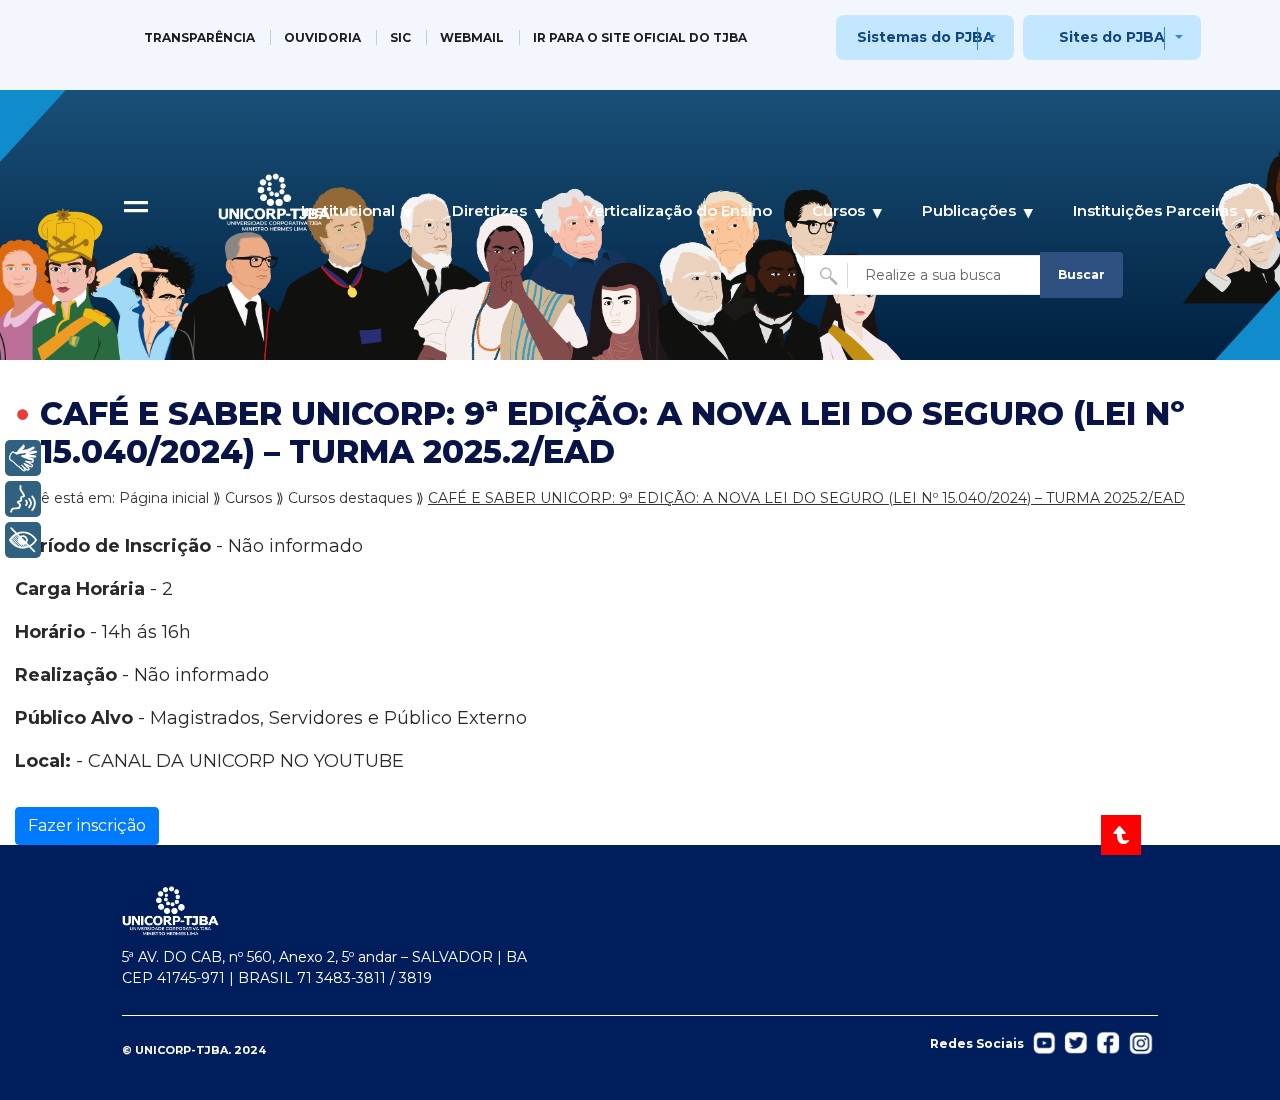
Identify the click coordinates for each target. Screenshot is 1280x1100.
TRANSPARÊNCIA (199, 37)
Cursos (838, 210)
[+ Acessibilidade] (23, 540)
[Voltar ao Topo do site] (1122, 835)
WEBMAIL (472, 37)
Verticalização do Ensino (678, 210)
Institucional (348, 210)
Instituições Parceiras (1155, 210)
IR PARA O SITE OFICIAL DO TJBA (640, 37)
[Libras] (23, 458)
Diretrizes (489, 210)
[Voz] (23, 499)
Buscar (1081, 274)
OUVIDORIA (322, 37)
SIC (400, 37)
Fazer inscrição (87, 825)
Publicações (969, 210)
